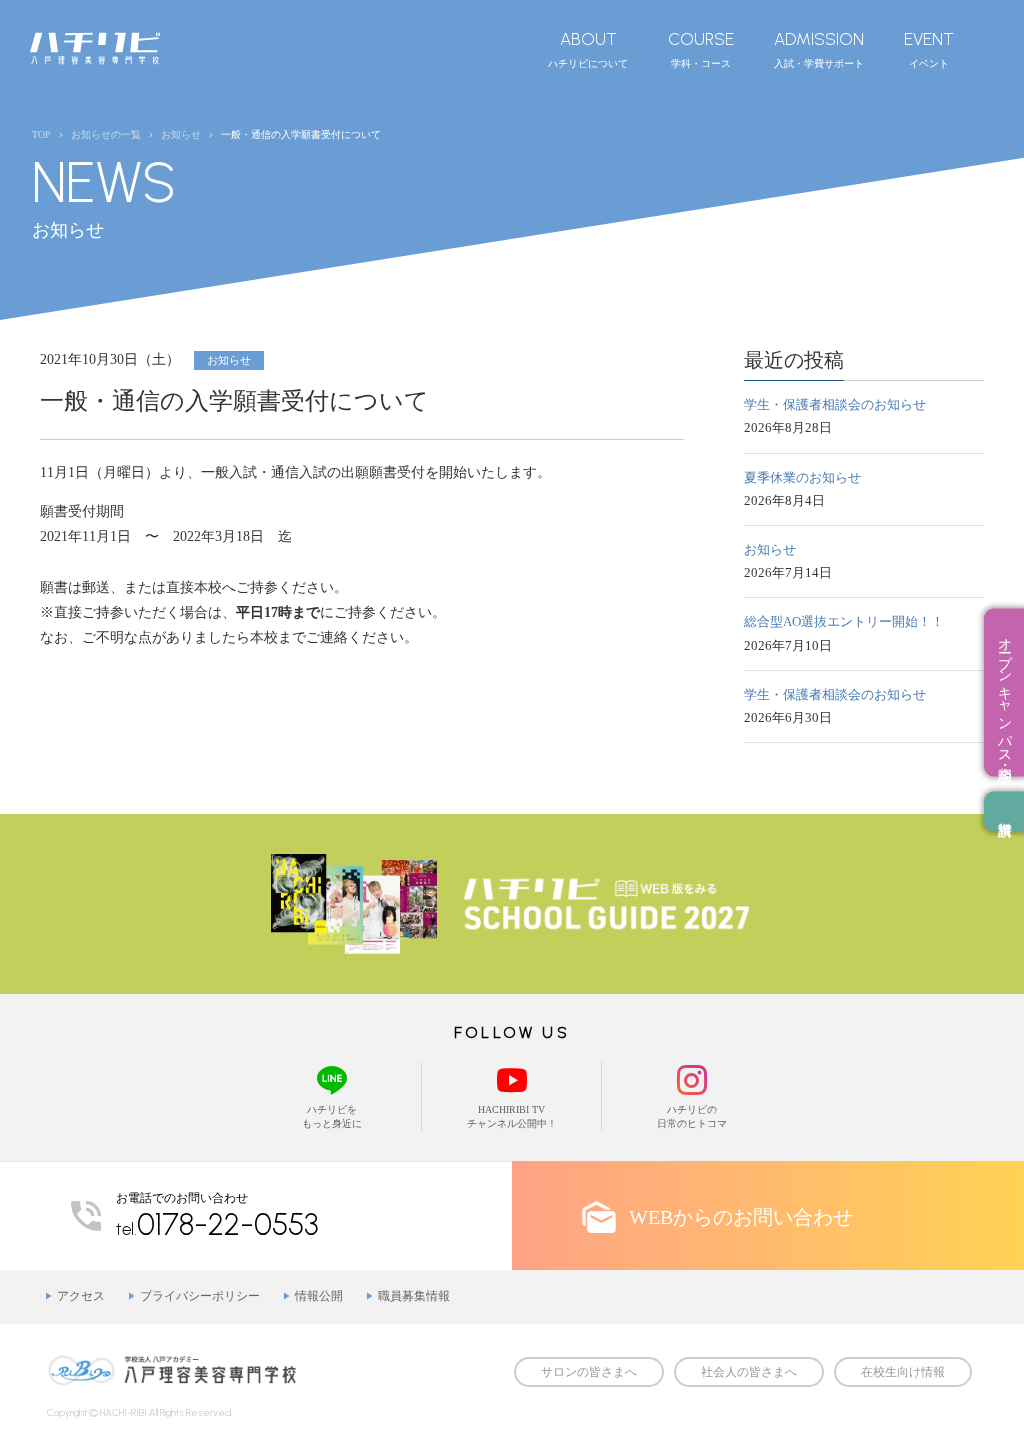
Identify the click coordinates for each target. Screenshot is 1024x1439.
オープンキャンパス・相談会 (1004, 692)
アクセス (81, 1296)
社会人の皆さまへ (749, 1372)
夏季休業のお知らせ (802, 477)
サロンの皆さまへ (589, 1372)
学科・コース (701, 49)
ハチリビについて (588, 49)
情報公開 (319, 1296)
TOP (41, 134)
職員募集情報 (414, 1296)
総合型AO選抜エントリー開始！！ (844, 621)
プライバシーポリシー (200, 1296)
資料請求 (1004, 811)
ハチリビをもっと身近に (332, 1116)
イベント (929, 49)
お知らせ (770, 549)
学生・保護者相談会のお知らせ (835, 404)
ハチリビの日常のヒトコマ (692, 1116)
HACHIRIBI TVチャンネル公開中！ (512, 1116)
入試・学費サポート (819, 49)
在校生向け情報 (903, 1372)
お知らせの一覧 (106, 134)
